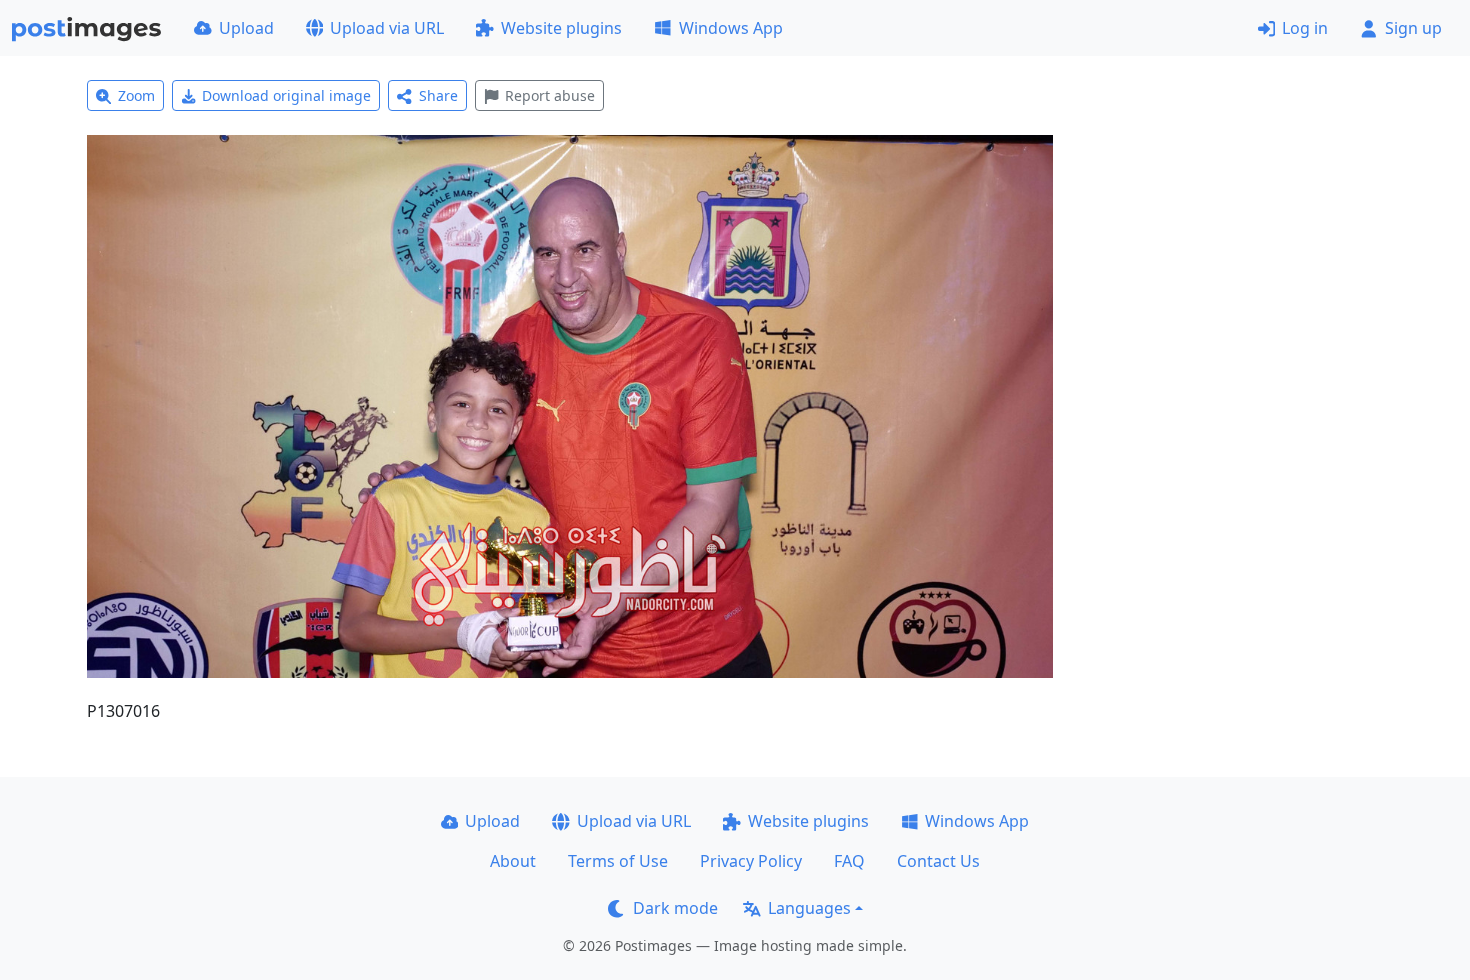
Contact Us (938, 861)
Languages (809, 908)
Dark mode (675, 908)
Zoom (136, 95)
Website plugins (561, 28)
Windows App (731, 28)
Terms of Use (618, 861)
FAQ (849, 861)
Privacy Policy (751, 861)
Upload (246, 28)
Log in (1305, 28)
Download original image (286, 95)
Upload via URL (387, 28)
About (513, 861)
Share (438, 95)
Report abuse (550, 95)
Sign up (1413, 28)
